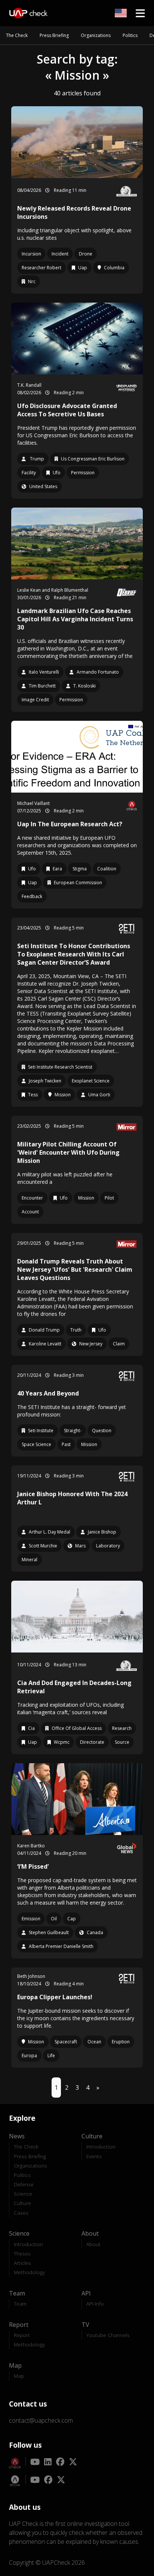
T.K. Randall (29, 385)
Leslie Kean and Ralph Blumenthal (53, 590)
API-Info (95, 2304)
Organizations (96, 35)
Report (22, 2335)
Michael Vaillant (33, 803)
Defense (24, 2184)
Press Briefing (54, 35)
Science (23, 2194)
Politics (130, 35)
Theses (22, 2253)
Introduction (101, 2146)
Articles (22, 2263)
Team (20, 2304)
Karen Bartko (31, 1846)
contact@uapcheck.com (41, 2420)
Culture (22, 2203)
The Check (17, 35)
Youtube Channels (108, 2335)
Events (94, 2156)
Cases (21, 2213)
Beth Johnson (31, 1976)
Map (19, 2376)
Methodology (29, 2272)
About (93, 2244)
